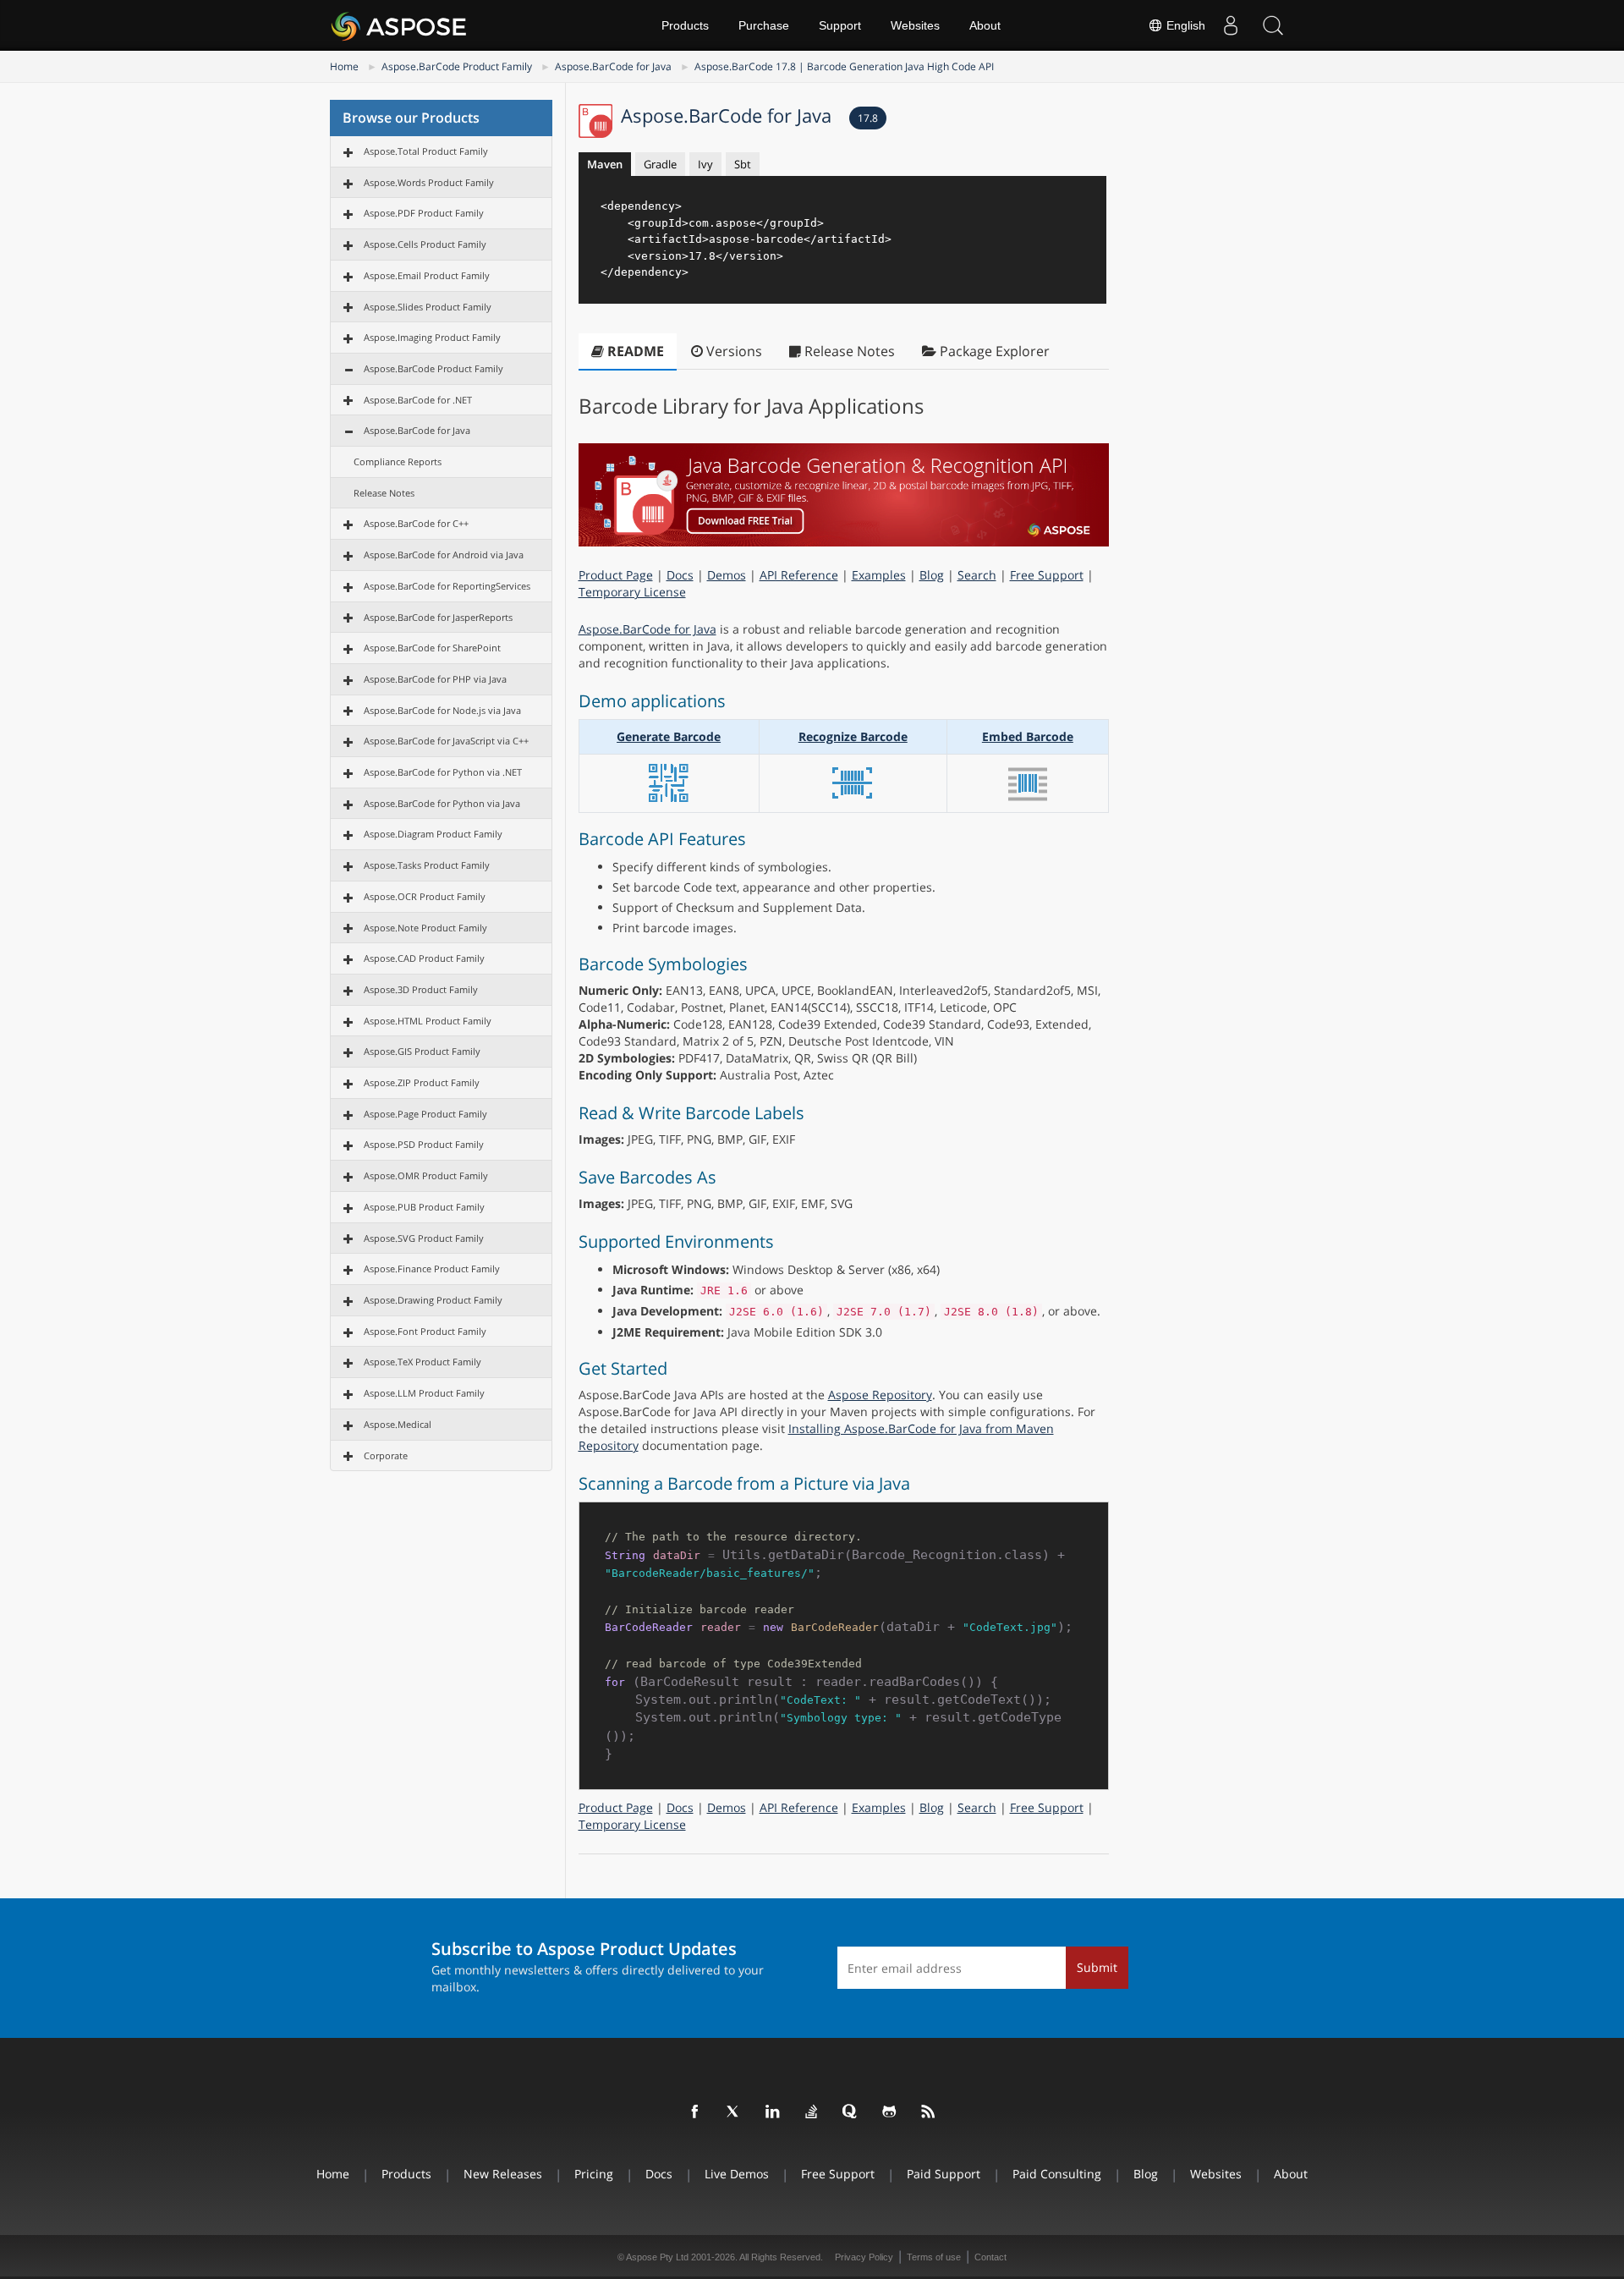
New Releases (503, 2174)
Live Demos (737, 2174)
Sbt (743, 164)
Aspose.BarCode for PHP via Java (435, 679)
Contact (990, 2257)
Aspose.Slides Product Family (428, 307)
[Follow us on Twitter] (734, 2112)
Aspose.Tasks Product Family (427, 865)
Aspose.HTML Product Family (428, 1021)
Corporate (386, 1455)
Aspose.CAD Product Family (424, 958)
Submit (1097, 1967)
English (1184, 25)
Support (840, 25)
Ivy (705, 164)
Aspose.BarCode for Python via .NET (443, 772)
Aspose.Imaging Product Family (432, 337)
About (985, 25)
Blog (932, 575)
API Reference (799, 575)
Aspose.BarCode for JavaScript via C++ (446, 741)
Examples (879, 575)
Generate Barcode (669, 736)
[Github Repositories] (890, 2112)
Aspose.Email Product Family (427, 275)
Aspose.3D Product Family (421, 989)
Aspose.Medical (398, 1424)
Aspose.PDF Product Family (424, 213)
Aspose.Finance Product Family (432, 1269)
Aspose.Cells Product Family (425, 244)
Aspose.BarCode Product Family (457, 66)
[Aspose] (400, 25)
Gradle (660, 164)
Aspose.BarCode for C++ (416, 523)
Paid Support (944, 2174)
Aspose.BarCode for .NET (418, 400)
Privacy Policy (864, 2257)
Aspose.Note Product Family (425, 928)
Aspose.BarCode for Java (613, 66)
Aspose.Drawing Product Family (433, 1300)
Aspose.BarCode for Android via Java (444, 555)
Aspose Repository (880, 1395)
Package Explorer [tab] (993, 351)
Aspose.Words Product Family (429, 182)
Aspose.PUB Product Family (424, 1207)
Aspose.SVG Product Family (424, 1238)
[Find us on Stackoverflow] (812, 2112)
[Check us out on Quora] (851, 2112)
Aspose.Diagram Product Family (433, 834)
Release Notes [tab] (848, 351)
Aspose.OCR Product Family (425, 896)
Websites (915, 25)
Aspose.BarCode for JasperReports (438, 617)
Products (685, 25)
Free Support (1047, 575)
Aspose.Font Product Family (425, 1331)
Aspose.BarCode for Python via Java (442, 803)
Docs (680, 575)
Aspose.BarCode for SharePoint (432, 648)
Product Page (616, 575)
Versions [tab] (732, 351)
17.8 (868, 118)
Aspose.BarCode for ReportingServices (447, 586)
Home (344, 66)
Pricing (594, 2174)
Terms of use (934, 2257)
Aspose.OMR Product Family (426, 1175)
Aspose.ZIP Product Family (422, 1082)
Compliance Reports (398, 461)
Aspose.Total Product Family (426, 151)
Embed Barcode (1028, 736)
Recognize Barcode (853, 736)
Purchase (764, 25)
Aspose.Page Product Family (425, 1114)
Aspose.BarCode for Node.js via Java (442, 710)
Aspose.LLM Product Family (424, 1393)
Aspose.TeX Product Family (422, 1362)
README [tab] (634, 351)
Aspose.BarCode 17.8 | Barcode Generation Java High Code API (844, 66)
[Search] (1273, 25)
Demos (727, 575)
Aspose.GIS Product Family (422, 1051)
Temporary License (632, 592)
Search (977, 575)
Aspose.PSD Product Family (424, 1144)
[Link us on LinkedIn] (773, 2112)
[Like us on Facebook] (695, 2112)
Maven (605, 164)
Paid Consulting (1057, 2174)
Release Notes (384, 493)
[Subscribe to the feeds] (929, 2112)
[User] (1231, 25)
